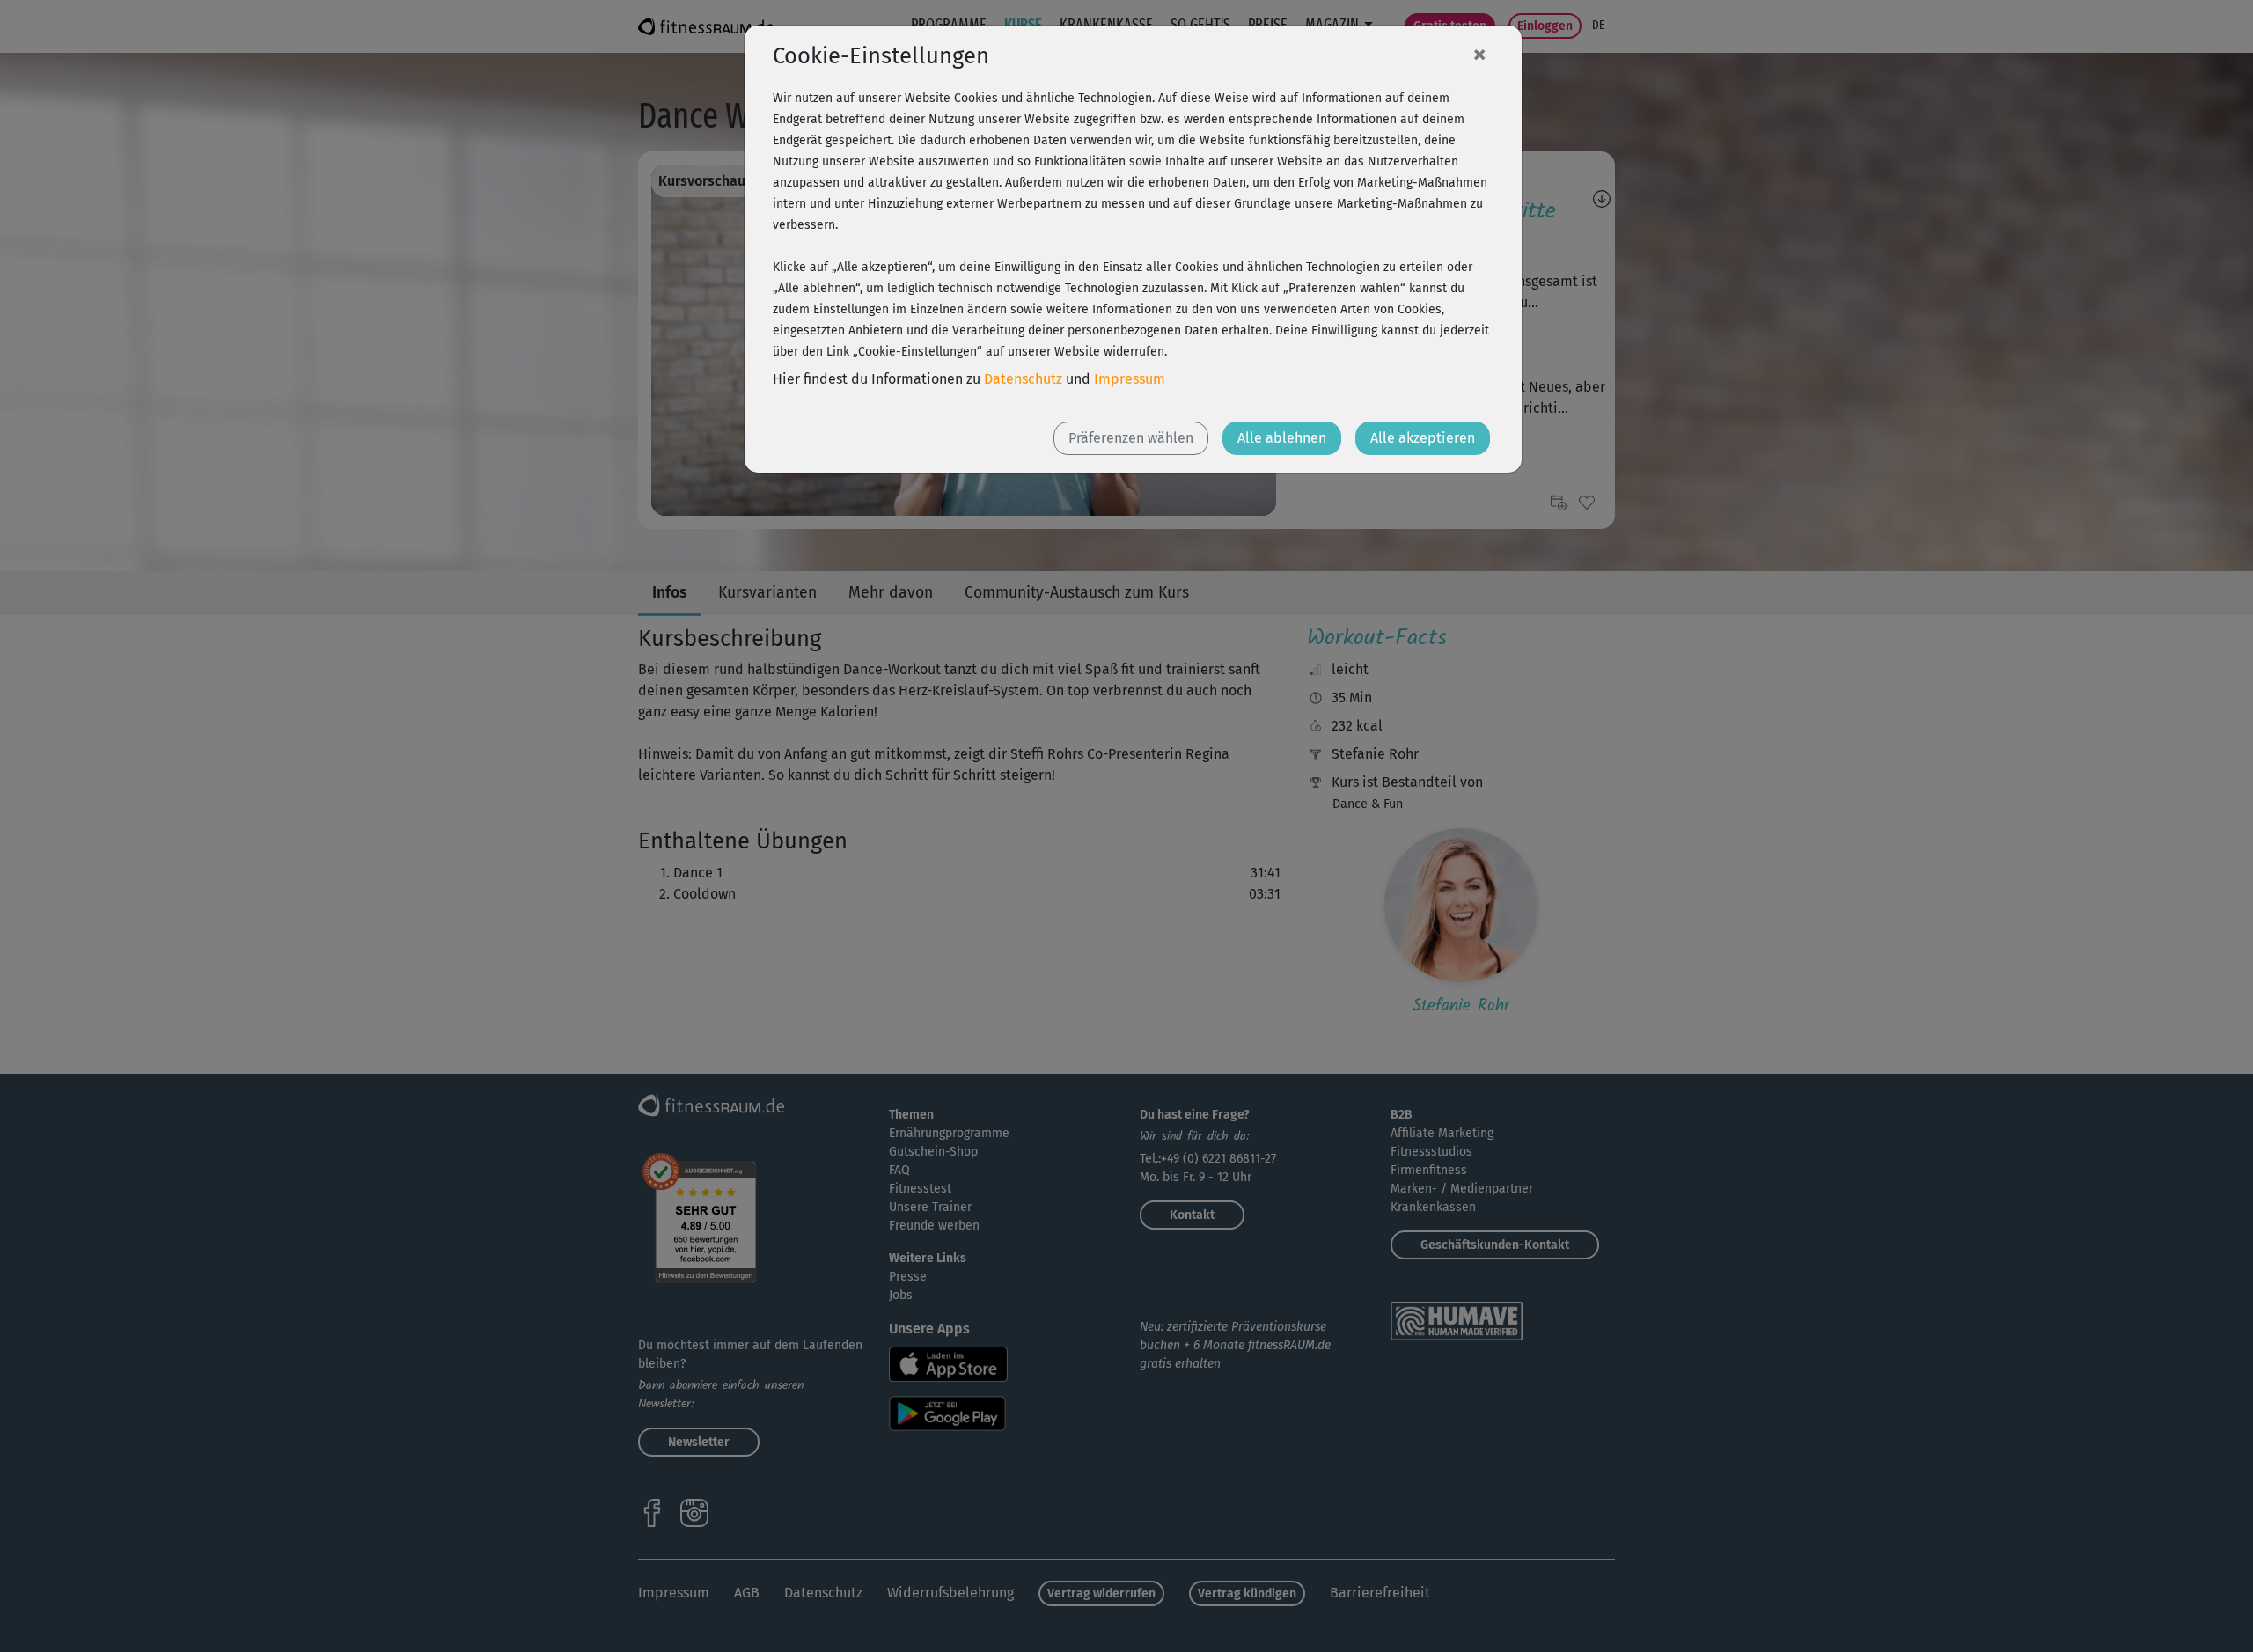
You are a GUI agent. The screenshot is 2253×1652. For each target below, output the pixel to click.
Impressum (1130, 379)
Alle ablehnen (1282, 438)
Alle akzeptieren (1423, 438)
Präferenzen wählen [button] (1131, 438)
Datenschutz (1023, 379)
